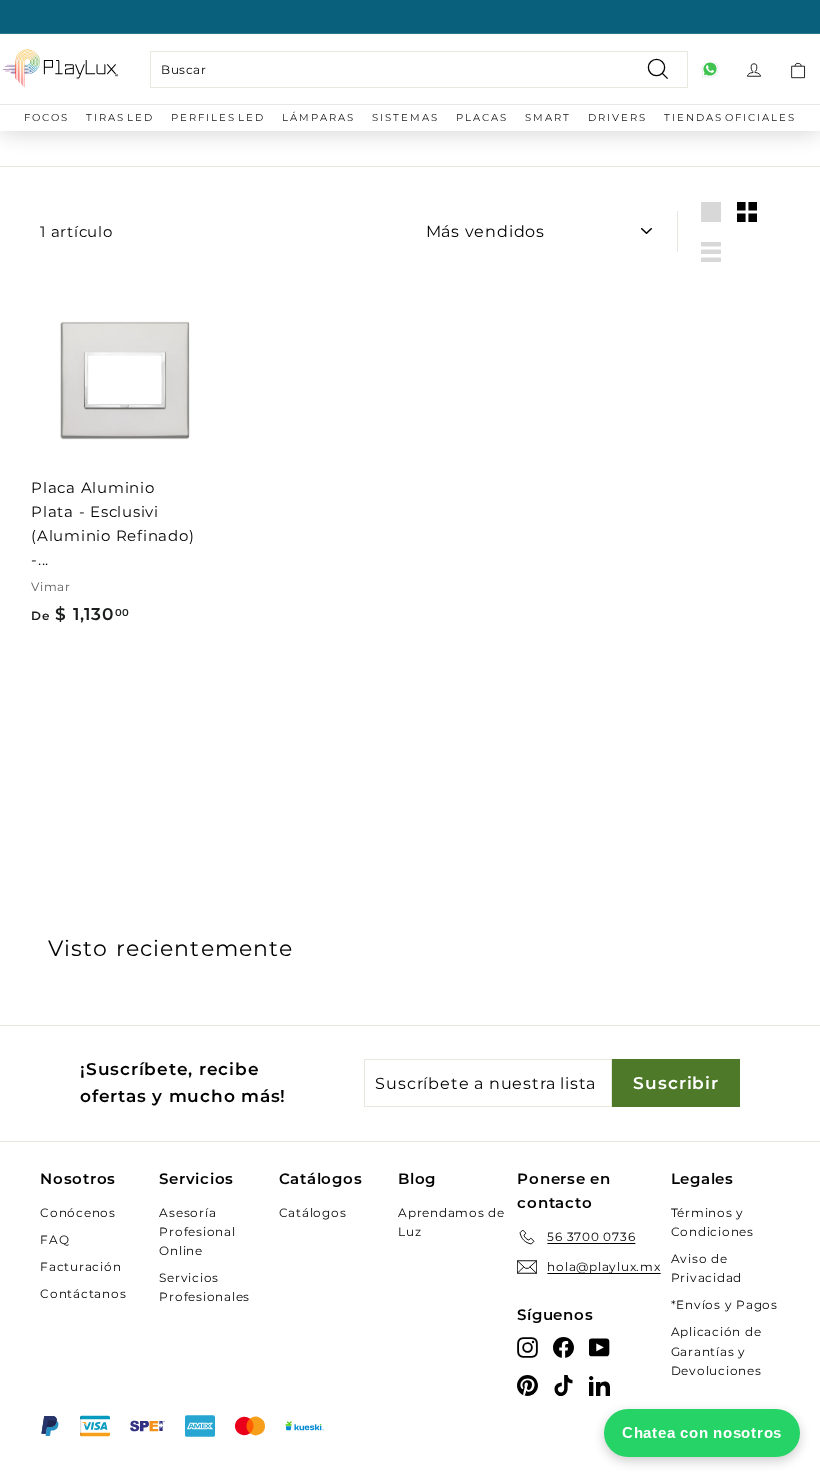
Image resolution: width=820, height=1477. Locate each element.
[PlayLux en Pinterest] (527, 1384)
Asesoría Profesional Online (197, 1231)
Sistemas (405, 117)
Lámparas (318, 117)
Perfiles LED (218, 117)
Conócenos (78, 1212)
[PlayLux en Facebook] (563, 1346)
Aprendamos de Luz (451, 1222)
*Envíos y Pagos (724, 1304)
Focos (46, 117)
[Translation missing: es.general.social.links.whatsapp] (710, 69)
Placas (482, 117)
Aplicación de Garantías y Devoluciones (716, 1350)
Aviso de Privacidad (707, 1268)
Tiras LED (120, 117)
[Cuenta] (754, 69)
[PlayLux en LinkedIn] (599, 1384)
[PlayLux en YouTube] (599, 1346)
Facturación (80, 1266)
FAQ (54, 1239)
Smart (548, 117)
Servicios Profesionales (204, 1287)
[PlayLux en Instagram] (527, 1346)
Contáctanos (83, 1293)
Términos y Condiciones (712, 1222)
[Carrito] (798, 69)
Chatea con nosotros (702, 1432)
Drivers (617, 117)
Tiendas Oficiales (730, 117)
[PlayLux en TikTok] (563, 1384)
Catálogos (313, 1212)
